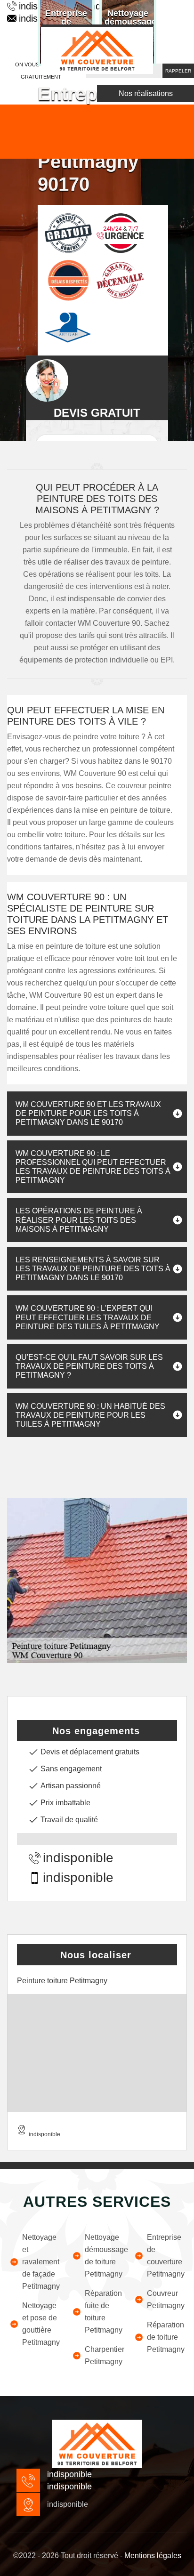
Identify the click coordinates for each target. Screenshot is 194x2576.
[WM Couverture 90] (97, 49)
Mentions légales (153, 2556)
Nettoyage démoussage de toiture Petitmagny (104, 2256)
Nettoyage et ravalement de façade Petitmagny (41, 2262)
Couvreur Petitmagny (166, 2299)
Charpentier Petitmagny (104, 2355)
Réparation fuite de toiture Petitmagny (104, 2312)
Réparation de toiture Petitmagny (166, 2337)
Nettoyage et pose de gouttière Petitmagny (41, 2324)
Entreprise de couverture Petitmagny (166, 2256)
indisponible (78, 1858)
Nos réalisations (146, 93)
